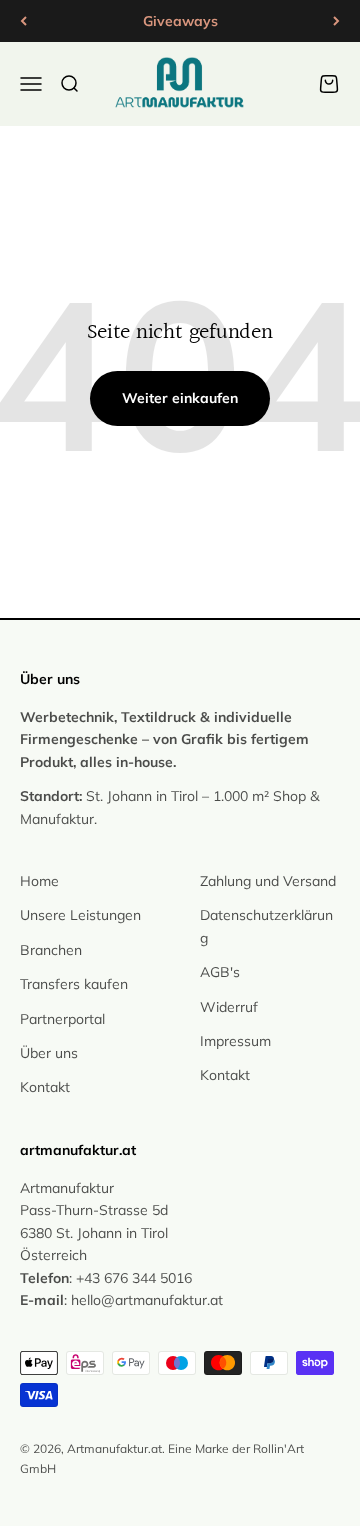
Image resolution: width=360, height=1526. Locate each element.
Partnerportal (62, 1019)
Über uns (49, 1053)
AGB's (220, 972)
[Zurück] (23, 21)
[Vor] (336, 21)
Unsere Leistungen (80, 915)
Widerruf (229, 1007)
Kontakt (45, 1087)
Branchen (51, 950)
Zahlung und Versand (268, 881)
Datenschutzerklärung (266, 926)
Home (39, 881)
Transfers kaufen (74, 984)
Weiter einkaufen (180, 398)
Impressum (235, 1041)
